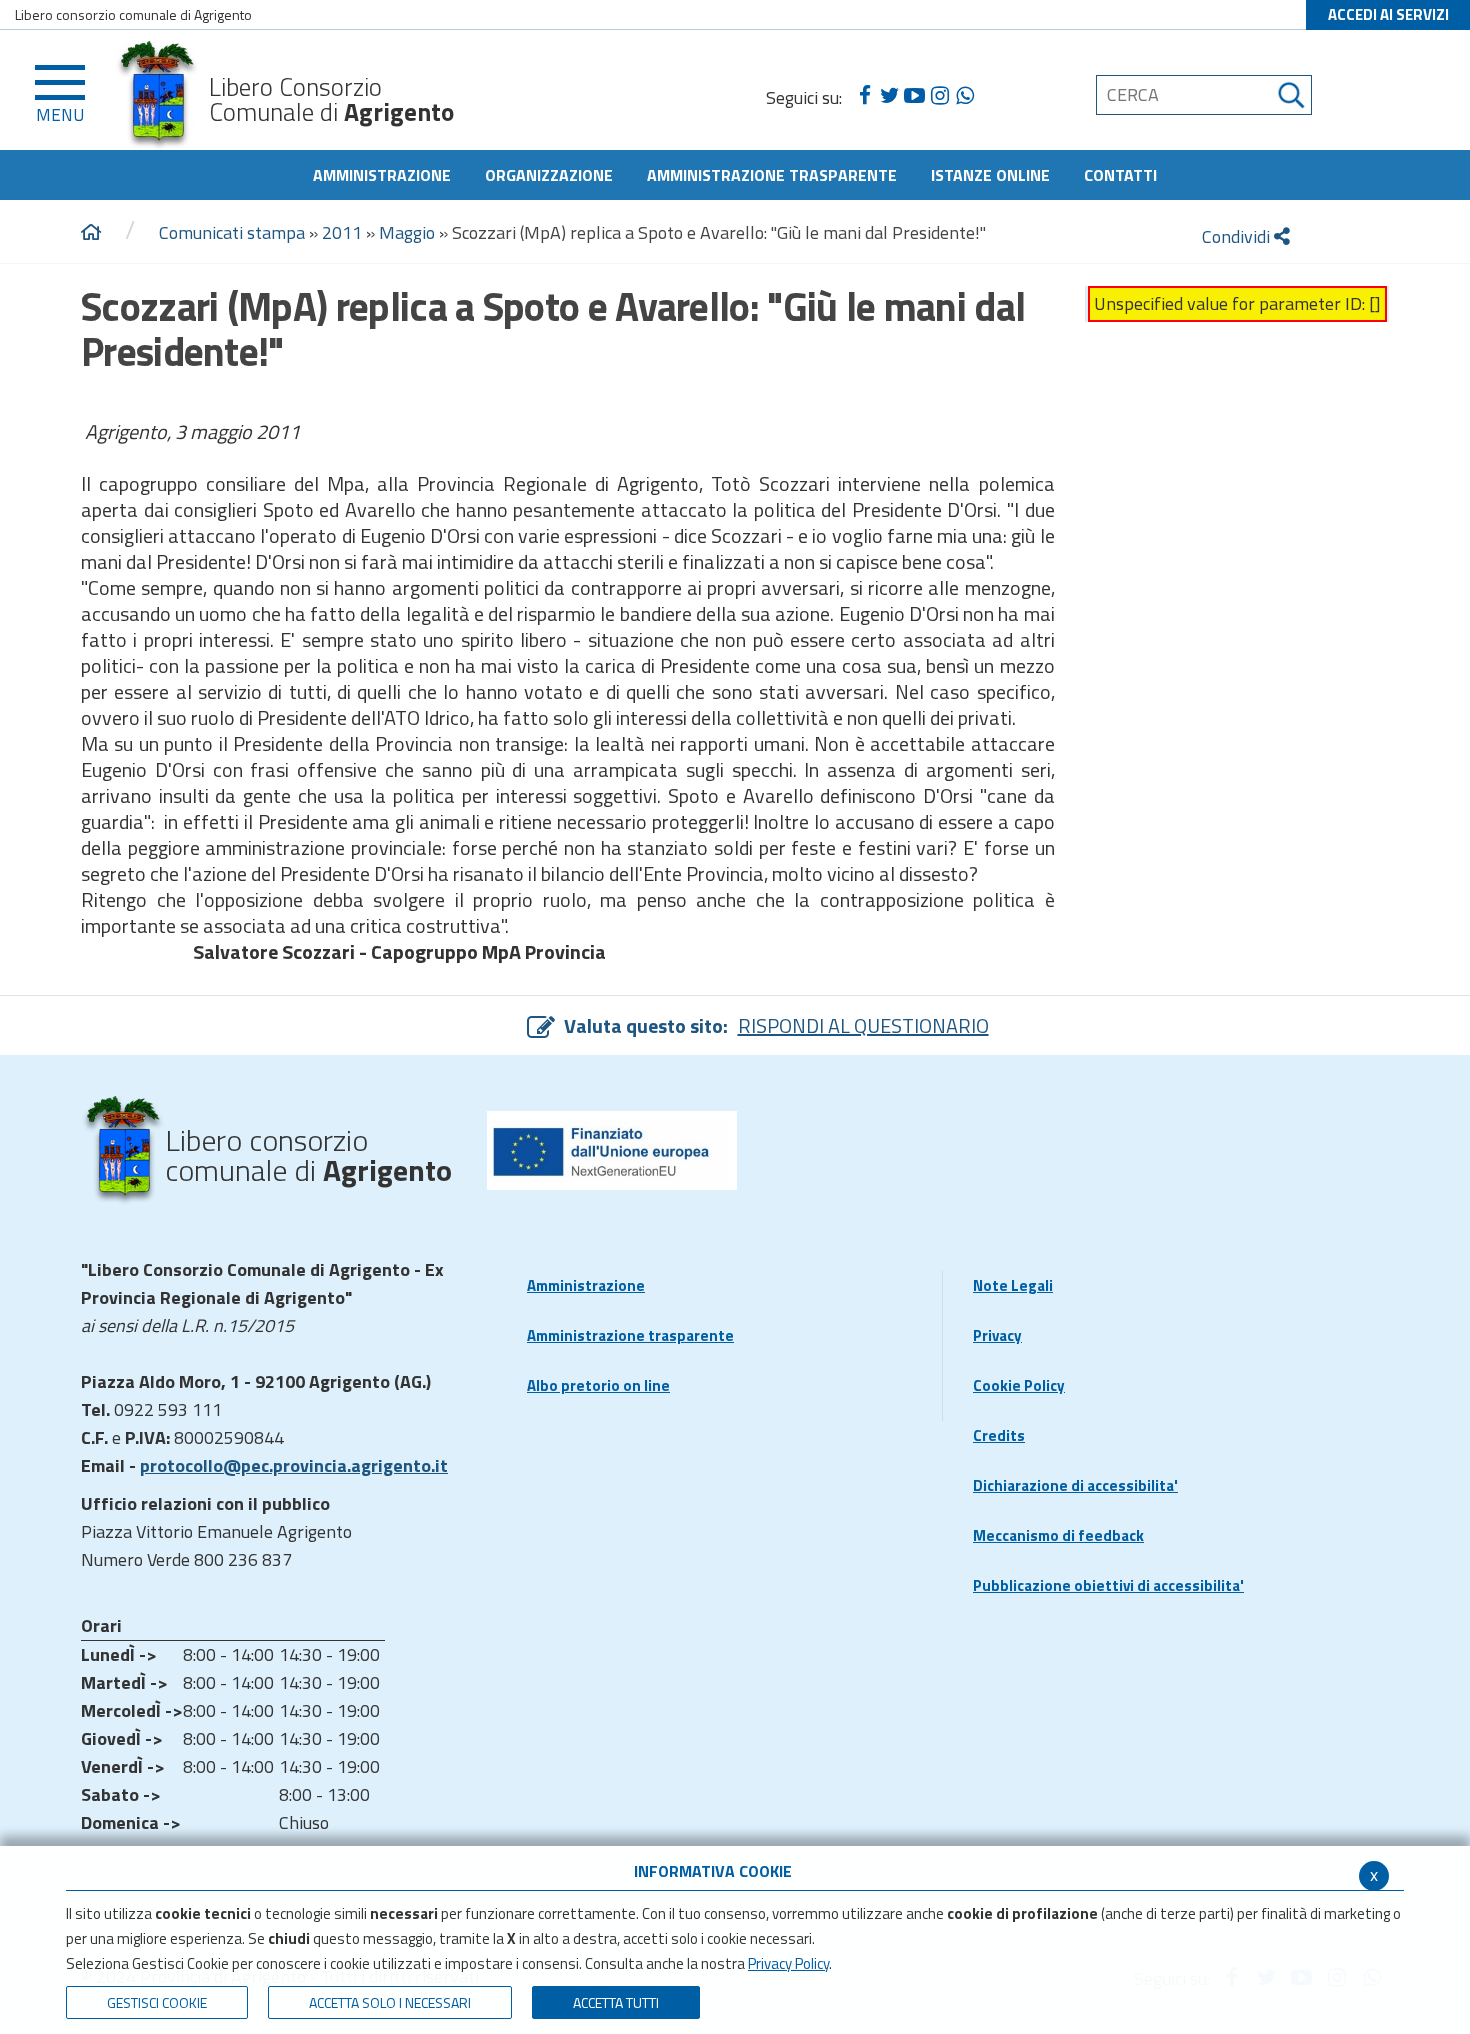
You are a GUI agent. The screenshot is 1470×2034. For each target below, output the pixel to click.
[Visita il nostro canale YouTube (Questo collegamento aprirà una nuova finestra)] (914, 96)
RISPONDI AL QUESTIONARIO (863, 1025)
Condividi (1238, 236)
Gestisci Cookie (157, 2002)
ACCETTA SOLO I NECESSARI (390, 2002)
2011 (342, 232)
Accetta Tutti (616, 2002)
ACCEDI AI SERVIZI (1388, 14)
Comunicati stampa (232, 232)
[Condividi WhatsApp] (964, 96)
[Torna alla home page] (91, 233)
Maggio (407, 232)
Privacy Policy (788, 1963)
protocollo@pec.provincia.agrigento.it (294, 1465)
